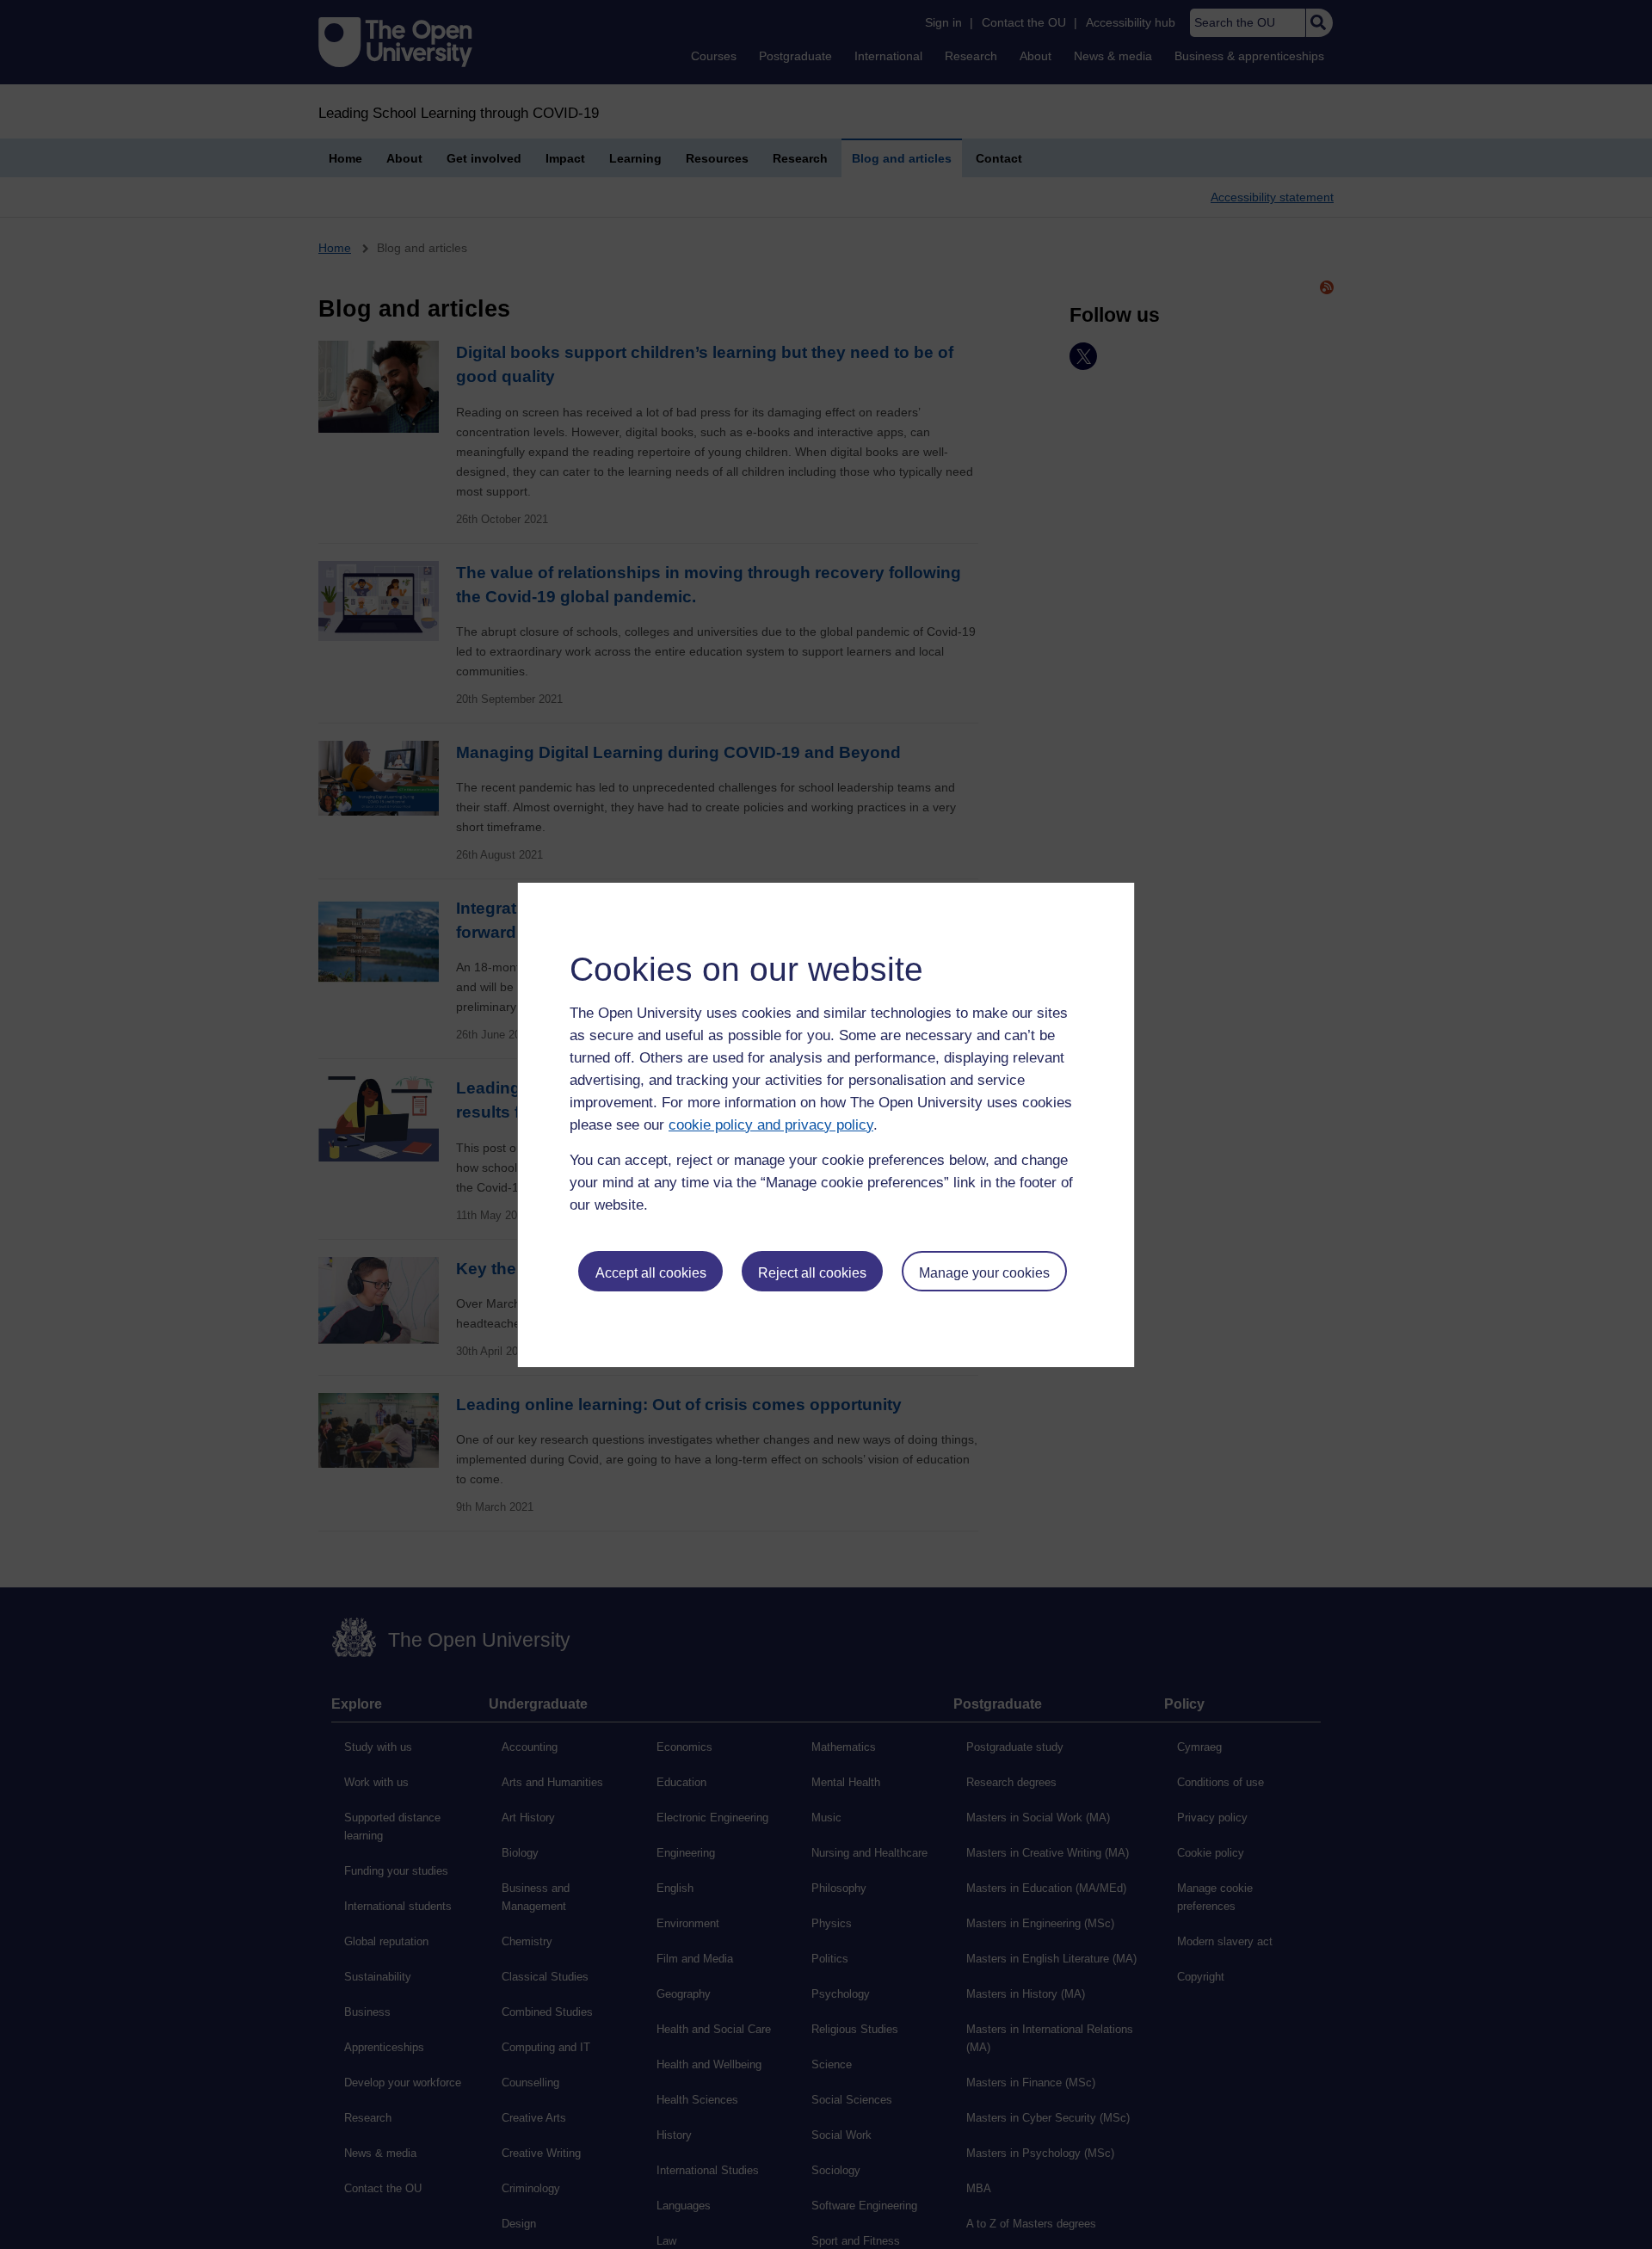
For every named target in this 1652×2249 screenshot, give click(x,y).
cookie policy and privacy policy (771, 1125)
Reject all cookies (812, 1273)
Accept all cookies (651, 1273)
